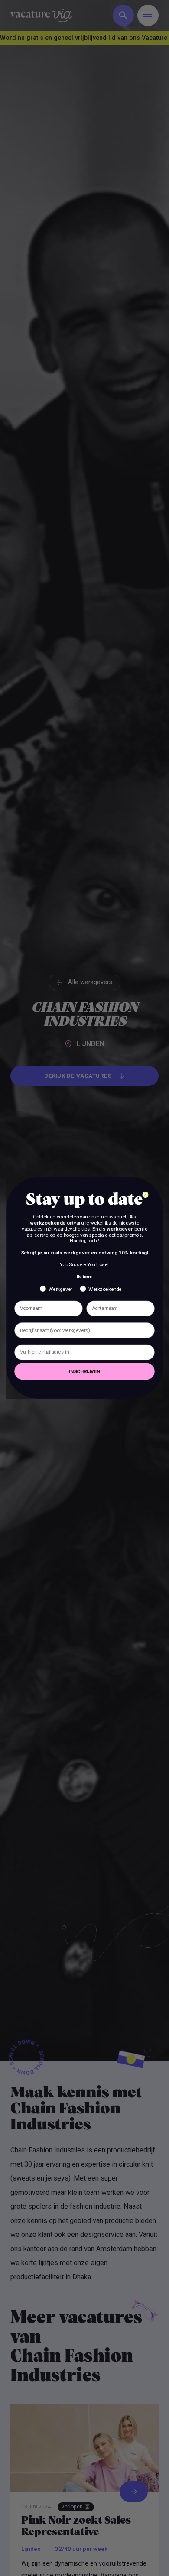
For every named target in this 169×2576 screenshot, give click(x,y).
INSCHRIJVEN (84, 1371)
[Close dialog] (145, 1195)
